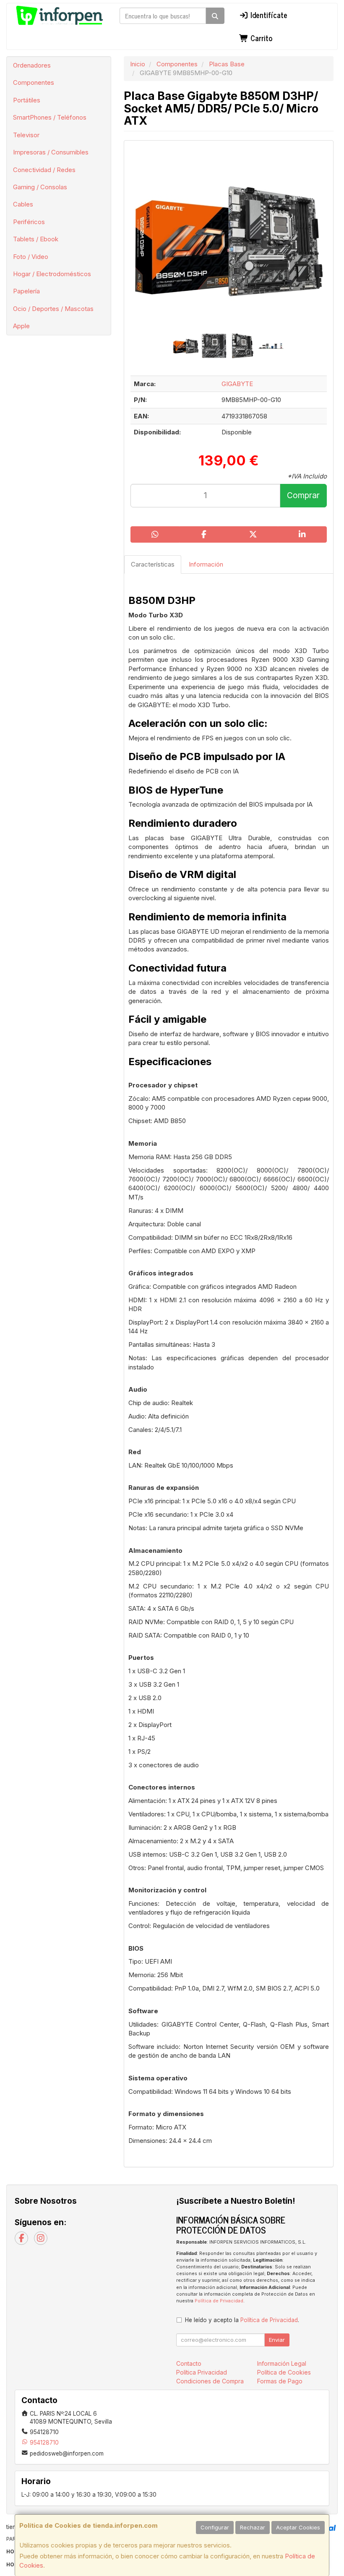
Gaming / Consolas (40, 187)
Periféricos (29, 222)
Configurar (215, 2527)
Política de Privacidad (219, 2301)
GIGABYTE (237, 384)
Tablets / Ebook (36, 239)
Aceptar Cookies (298, 2527)
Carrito (260, 38)
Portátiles (27, 100)
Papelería (26, 291)
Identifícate (268, 15)
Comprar (303, 495)
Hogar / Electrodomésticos (52, 274)
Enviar (277, 2340)
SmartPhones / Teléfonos (50, 117)
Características (153, 564)
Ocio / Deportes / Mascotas (53, 309)
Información (206, 564)
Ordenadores (32, 65)
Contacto (189, 2363)
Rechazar (253, 2527)
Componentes (34, 82)
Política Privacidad (202, 2372)
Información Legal (282, 2363)
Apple (21, 326)
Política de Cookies (284, 2372)
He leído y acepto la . (242, 2320)
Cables (23, 204)
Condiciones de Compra (210, 2381)
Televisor (26, 135)
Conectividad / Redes (44, 170)
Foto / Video (31, 257)
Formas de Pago (280, 2381)
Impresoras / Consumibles (51, 152)
